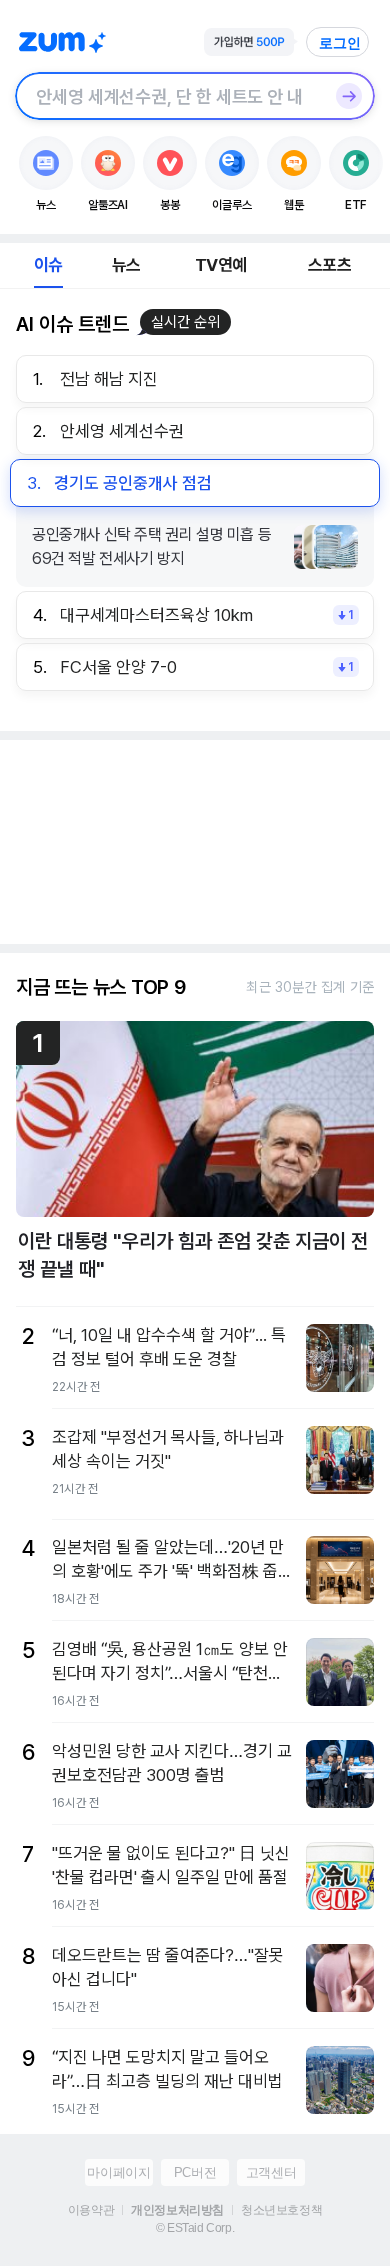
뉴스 (126, 265)
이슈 (48, 265)
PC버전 (195, 2172)
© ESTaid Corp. (195, 2228)
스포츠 (329, 265)
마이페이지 (118, 2172)
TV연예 (220, 265)
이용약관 (91, 2210)
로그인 (340, 43)
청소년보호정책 (281, 2210)
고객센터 (271, 2172)
